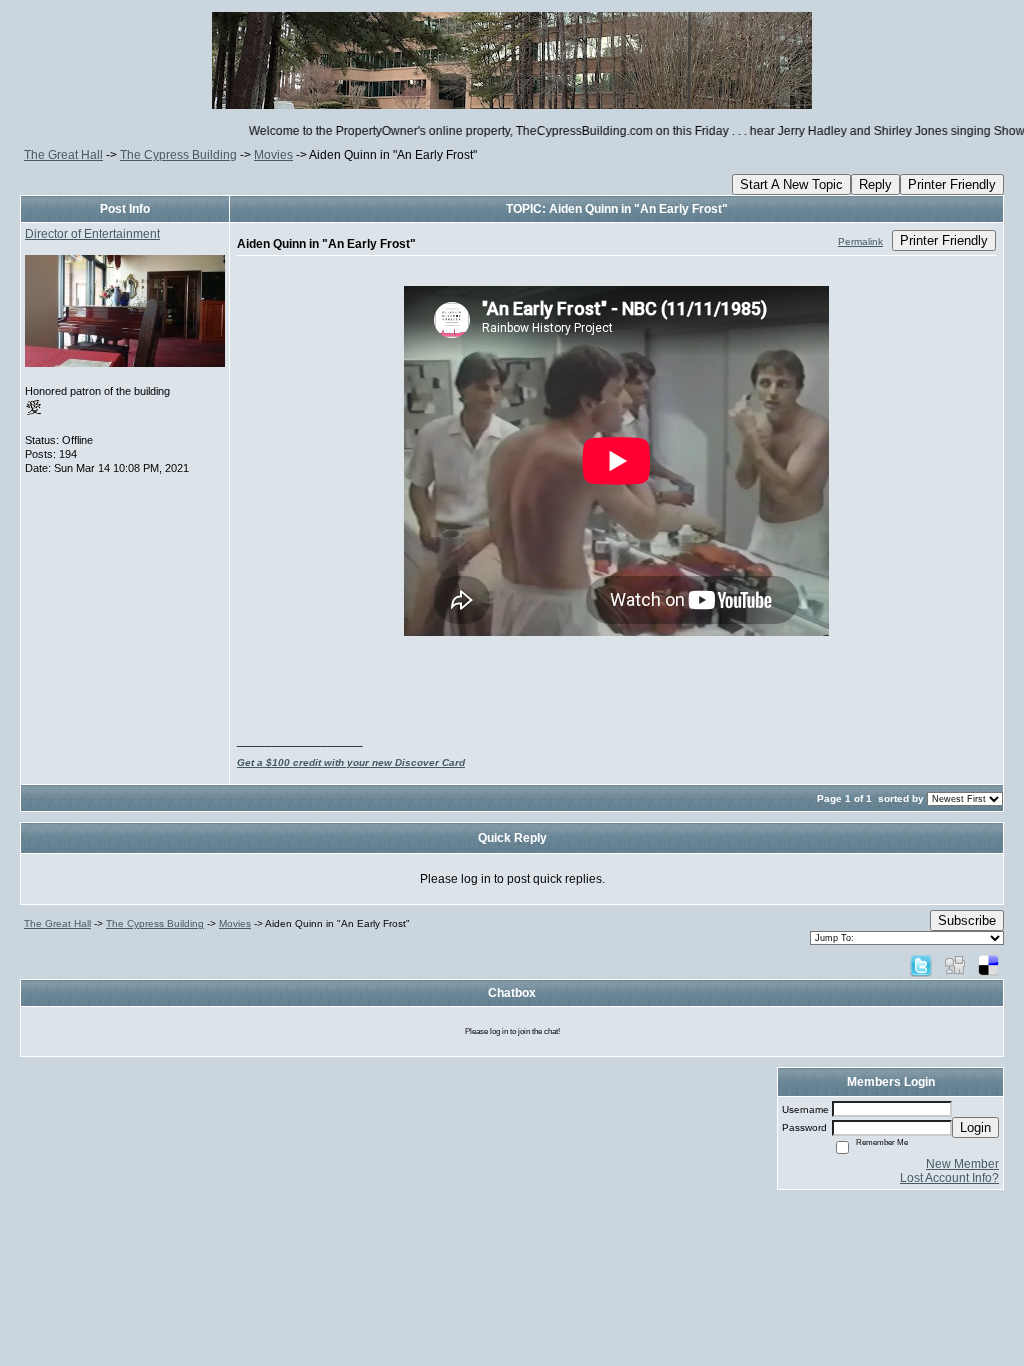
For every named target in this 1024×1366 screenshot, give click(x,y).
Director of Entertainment (92, 234)
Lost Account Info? (949, 1178)
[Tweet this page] (921, 965)
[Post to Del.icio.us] (988, 965)
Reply (875, 184)
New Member (962, 1164)
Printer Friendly (952, 184)
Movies (273, 155)
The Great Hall (63, 155)
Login (975, 1127)
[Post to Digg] (955, 965)
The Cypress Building (178, 155)
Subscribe (967, 920)
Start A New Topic (791, 184)
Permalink (860, 241)
